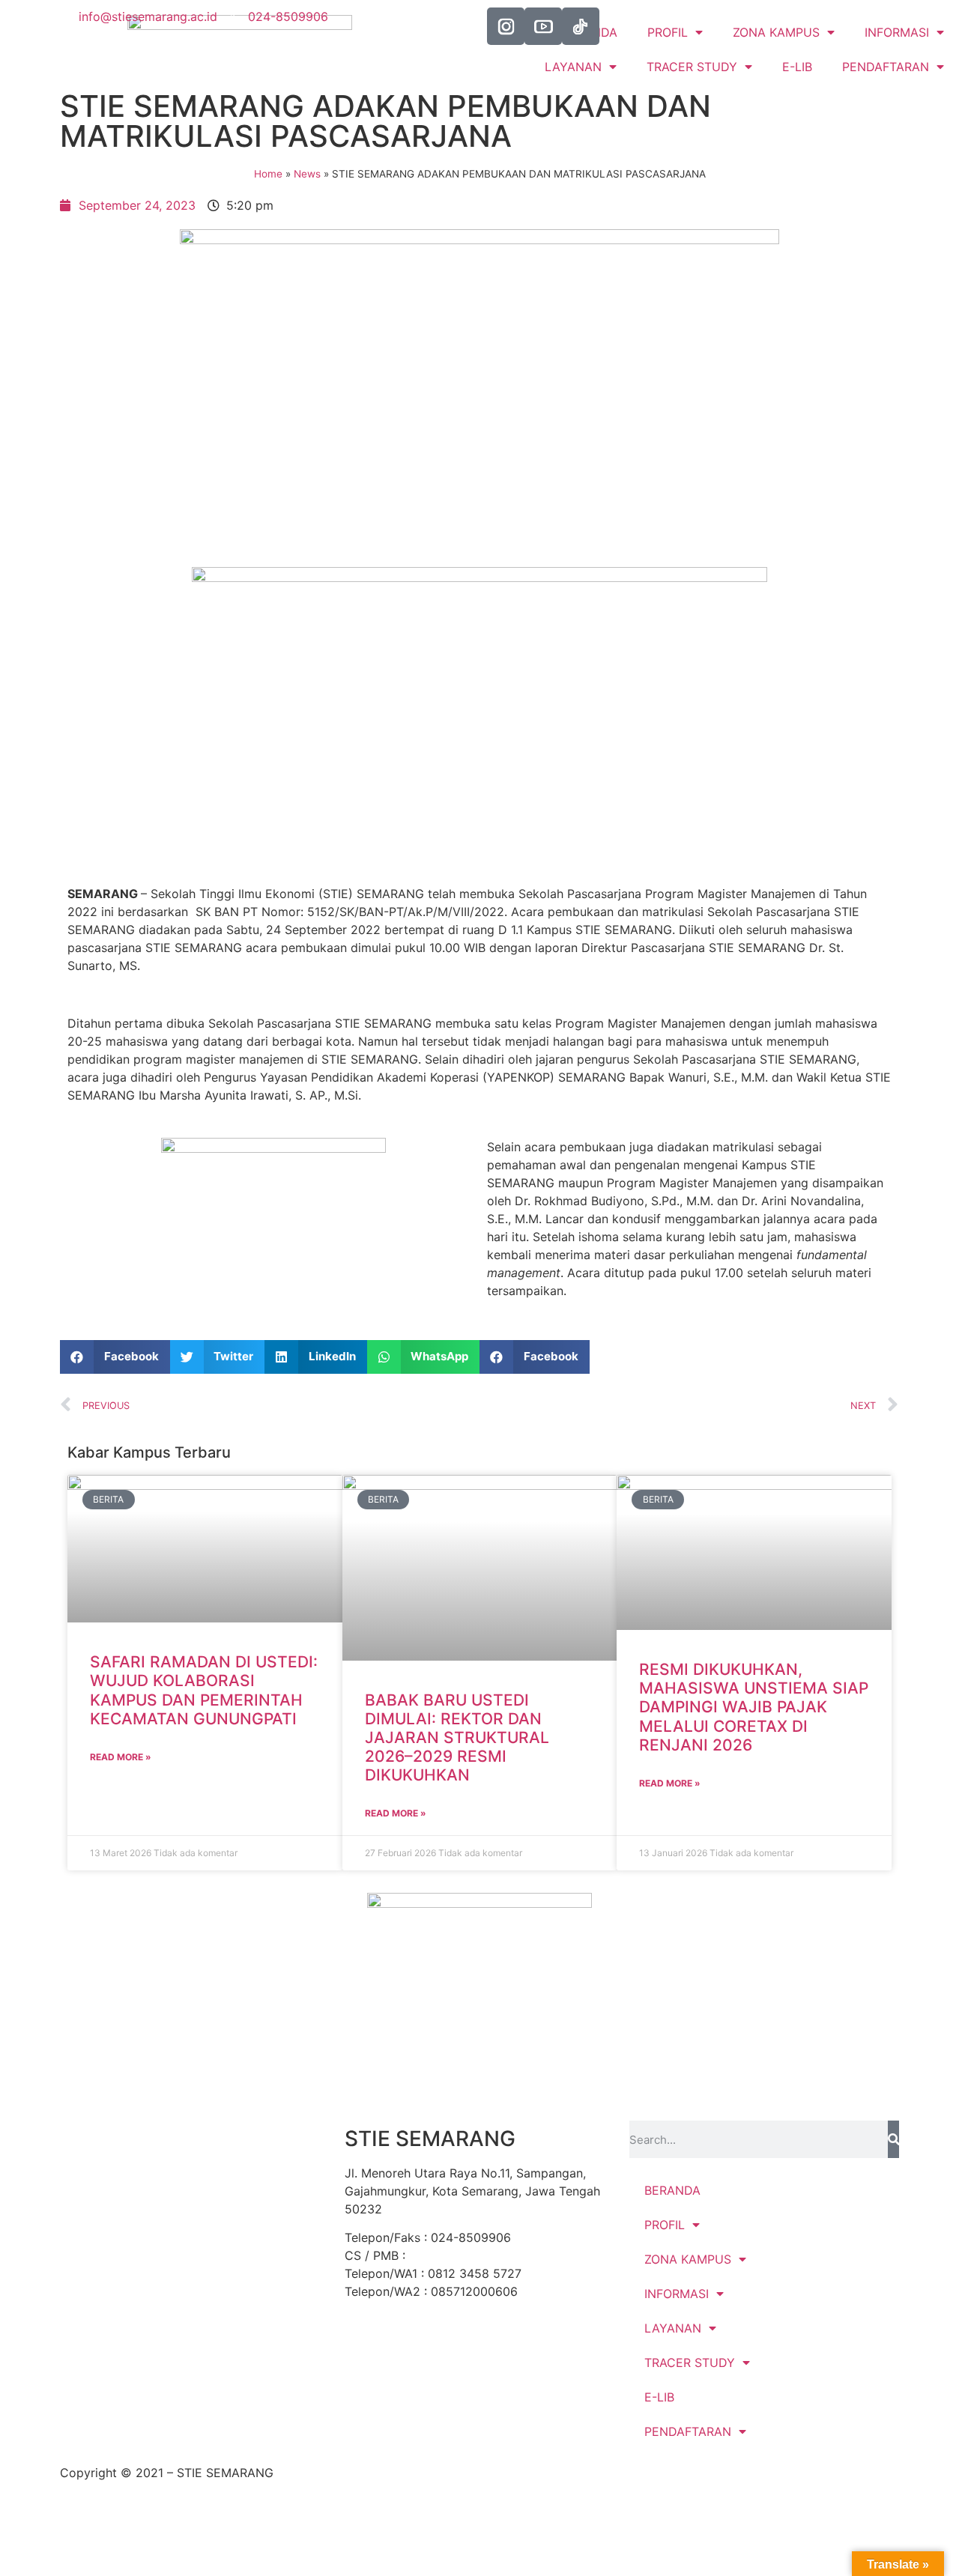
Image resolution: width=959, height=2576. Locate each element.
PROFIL (665, 2225)
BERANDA (672, 2190)
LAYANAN (573, 67)
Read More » (121, 1757)
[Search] (893, 2139)
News (307, 174)
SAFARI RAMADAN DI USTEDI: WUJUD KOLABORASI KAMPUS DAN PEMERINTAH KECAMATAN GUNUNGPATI (204, 1690)
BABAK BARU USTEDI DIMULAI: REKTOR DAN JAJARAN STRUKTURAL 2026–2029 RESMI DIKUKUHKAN (457, 1738)
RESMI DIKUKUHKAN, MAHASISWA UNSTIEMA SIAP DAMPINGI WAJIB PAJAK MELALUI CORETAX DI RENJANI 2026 (754, 1707)
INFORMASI (677, 2294)
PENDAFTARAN (886, 67)
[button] (115, 1357)
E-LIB (797, 67)
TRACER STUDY (692, 67)
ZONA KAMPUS (688, 2259)
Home (268, 174)
